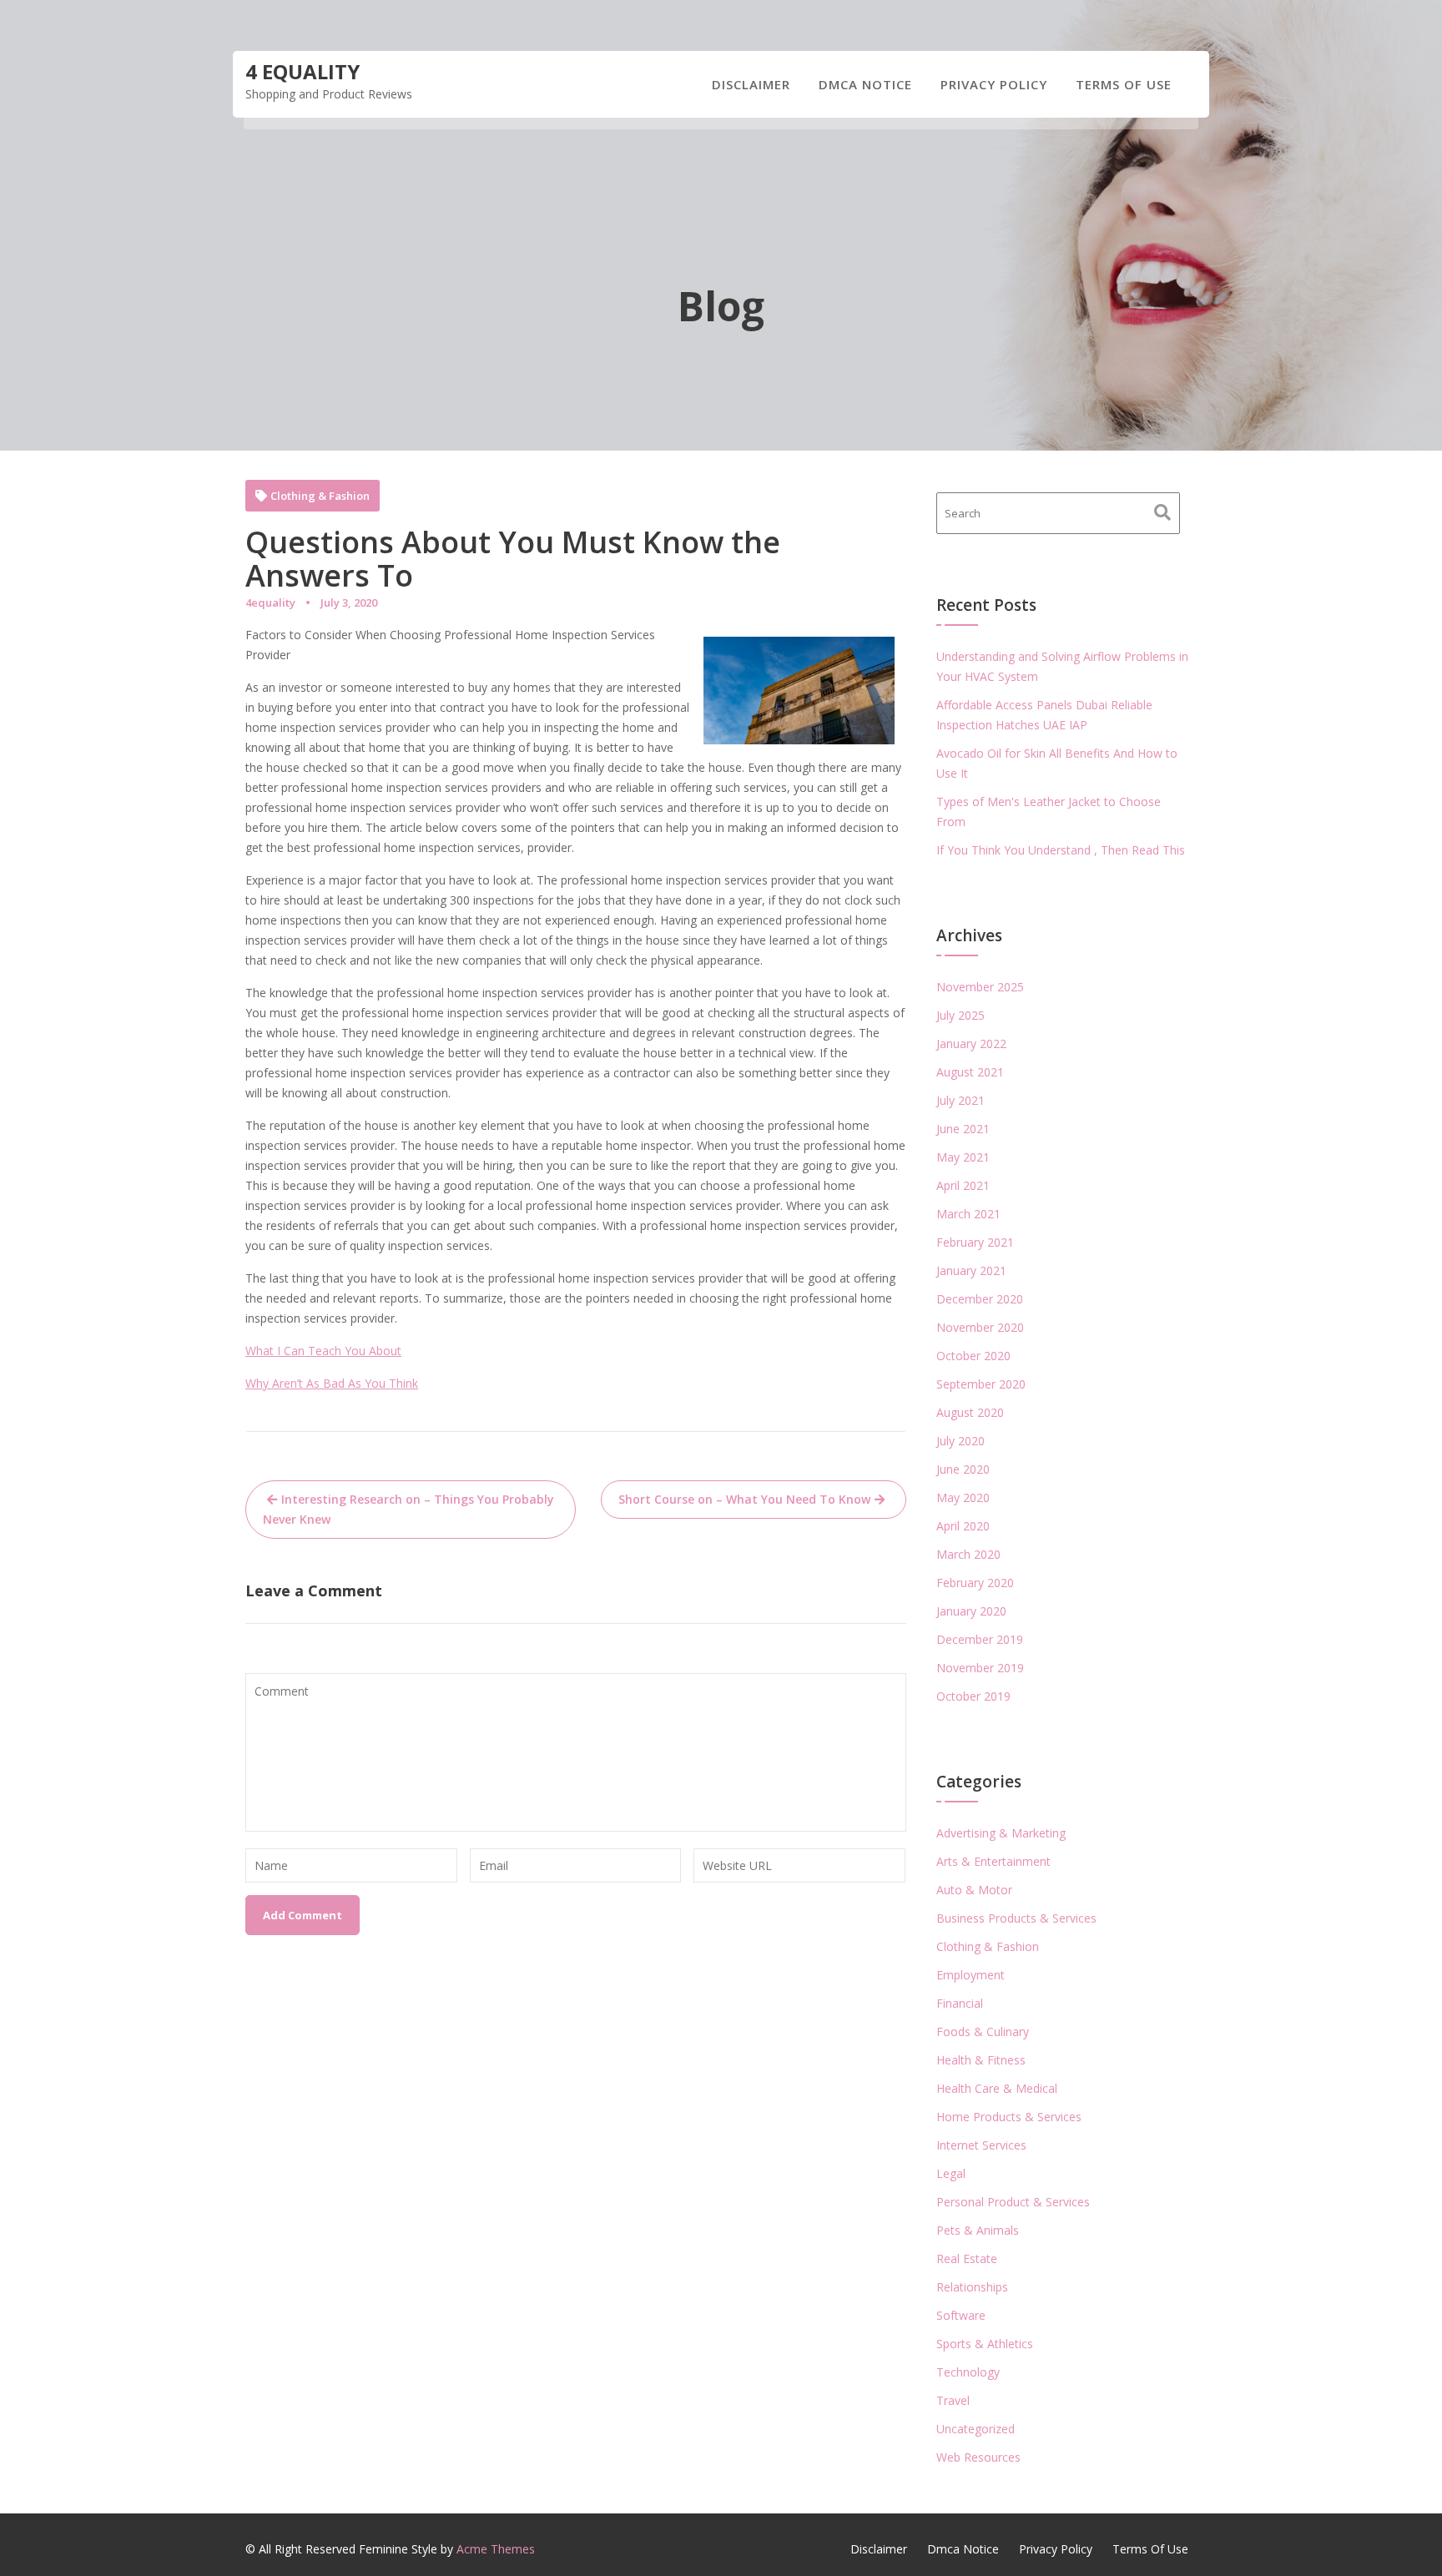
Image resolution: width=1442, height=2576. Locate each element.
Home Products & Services (1009, 2117)
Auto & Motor (974, 1890)
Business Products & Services (1016, 1918)
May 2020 (963, 1497)
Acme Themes (496, 2549)
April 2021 (963, 1185)
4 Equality (303, 71)
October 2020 (973, 1356)
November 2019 (980, 1668)
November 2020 (980, 1327)
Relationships (972, 2287)
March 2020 (968, 1554)
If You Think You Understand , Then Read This (1061, 850)
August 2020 (970, 1412)
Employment (971, 1975)
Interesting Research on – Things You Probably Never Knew (408, 1509)
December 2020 (980, 1299)
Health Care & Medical (997, 2088)
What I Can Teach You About (323, 1351)
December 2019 (980, 1639)
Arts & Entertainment (993, 1861)
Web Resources (978, 2457)
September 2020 (981, 1384)
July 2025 (960, 1015)
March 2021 (968, 1214)
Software (961, 2315)
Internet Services (981, 2145)
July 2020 (960, 1441)
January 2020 (971, 1611)
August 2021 (970, 1072)
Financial (960, 2003)
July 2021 (960, 1100)
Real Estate (967, 2258)
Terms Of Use (1124, 84)
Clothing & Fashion (320, 496)
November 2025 (980, 987)
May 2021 (963, 1157)
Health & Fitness (981, 2060)
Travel (953, 2400)
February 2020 (975, 1583)
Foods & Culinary (983, 2032)
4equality (270, 602)
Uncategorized (976, 2429)
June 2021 (963, 1129)
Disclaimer (751, 84)
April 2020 (963, 1526)
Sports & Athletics (985, 2344)
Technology (968, 2372)
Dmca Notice (865, 84)
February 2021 (975, 1242)
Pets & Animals (978, 2230)
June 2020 (963, 1469)
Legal (951, 2173)
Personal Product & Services (1013, 2202)
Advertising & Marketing (1001, 1833)
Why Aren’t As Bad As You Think (332, 1383)
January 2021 (971, 1270)
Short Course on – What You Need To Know (744, 1499)
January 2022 (971, 1044)
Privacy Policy (994, 84)
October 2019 (973, 1696)
